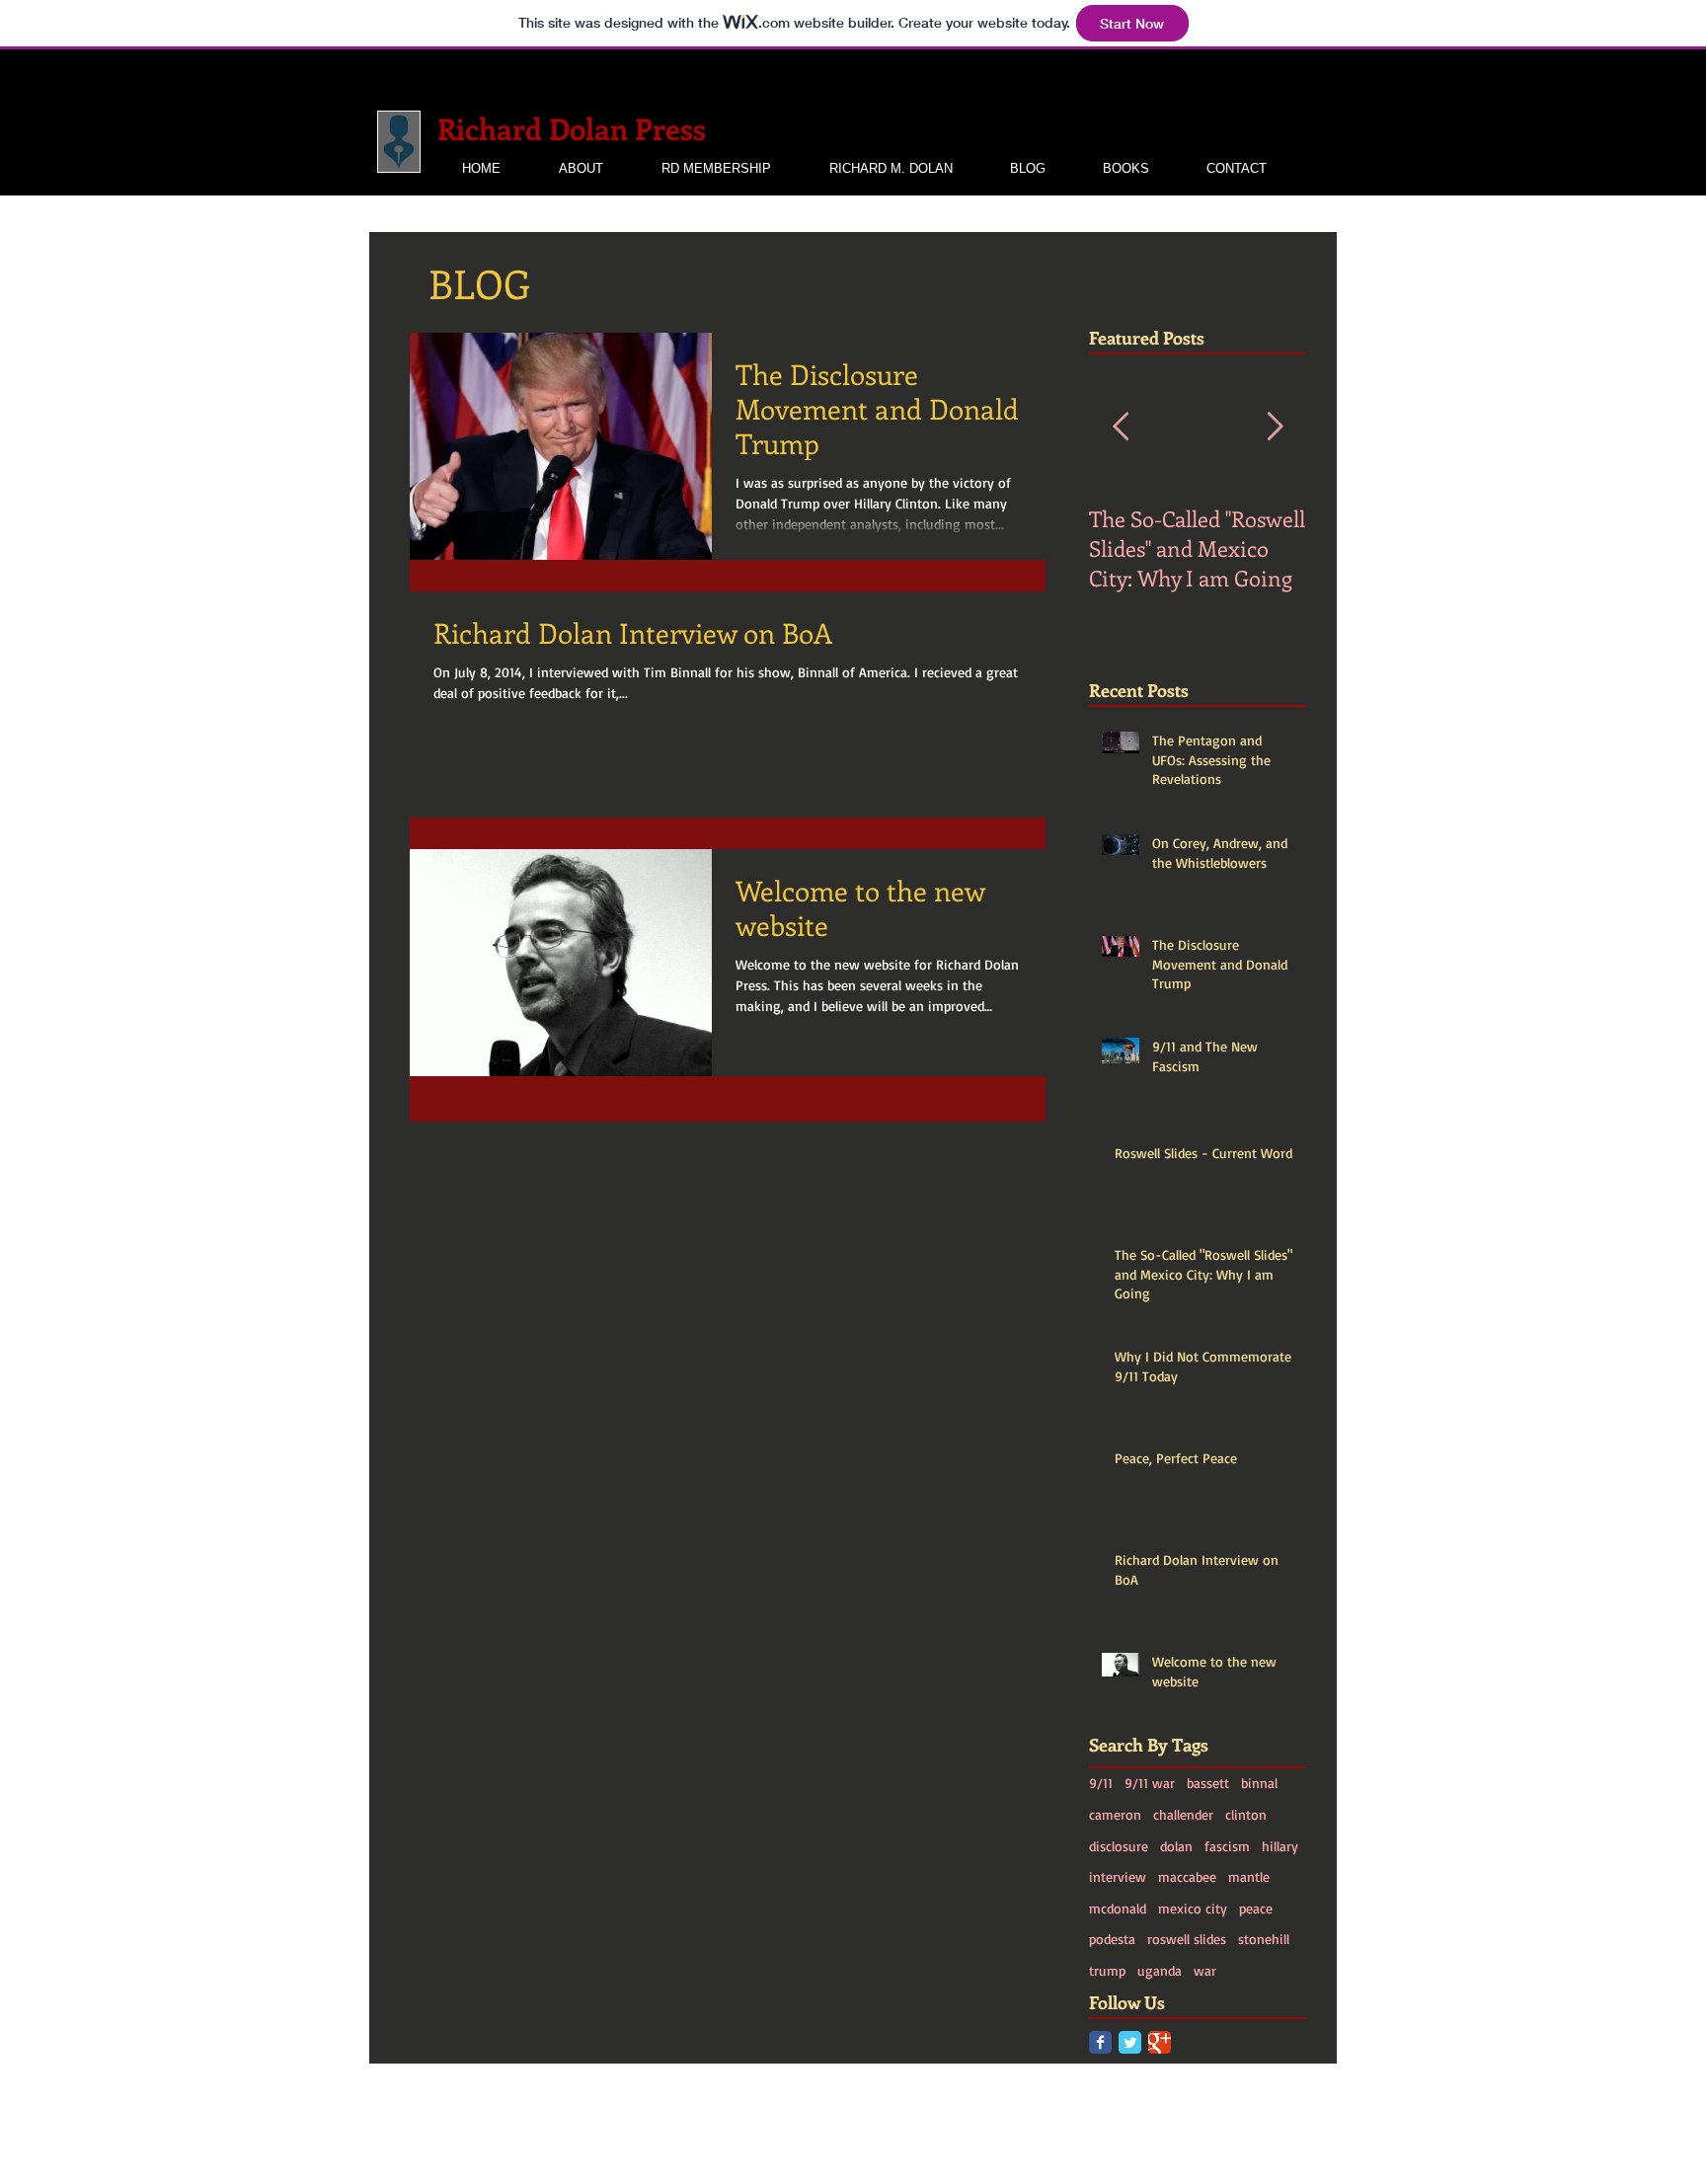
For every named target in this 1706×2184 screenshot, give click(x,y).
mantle (1249, 1876)
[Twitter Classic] (1130, 2042)
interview (1118, 1876)
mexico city (1193, 1908)
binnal (1259, 1783)
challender (1183, 1814)
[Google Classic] (1160, 2042)
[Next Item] (1275, 427)
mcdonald (1118, 1908)
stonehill (1264, 1939)
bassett (1208, 1783)
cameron (1115, 1814)
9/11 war (1150, 1783)
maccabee (1187, 1876)
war (1205, 1970)
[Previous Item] (1121, 427)
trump (1107, 1970)
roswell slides (1187, 1939)
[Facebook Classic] (1100, 2042)
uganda (1160, 1970)
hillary (1280, 1846)
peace (1256, 1908)
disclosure (1119, 1846)
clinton (1246, 1814)
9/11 (1101, 1783)
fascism (1227, 1846)
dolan (1176, 1846)
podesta (1112, 1939)
